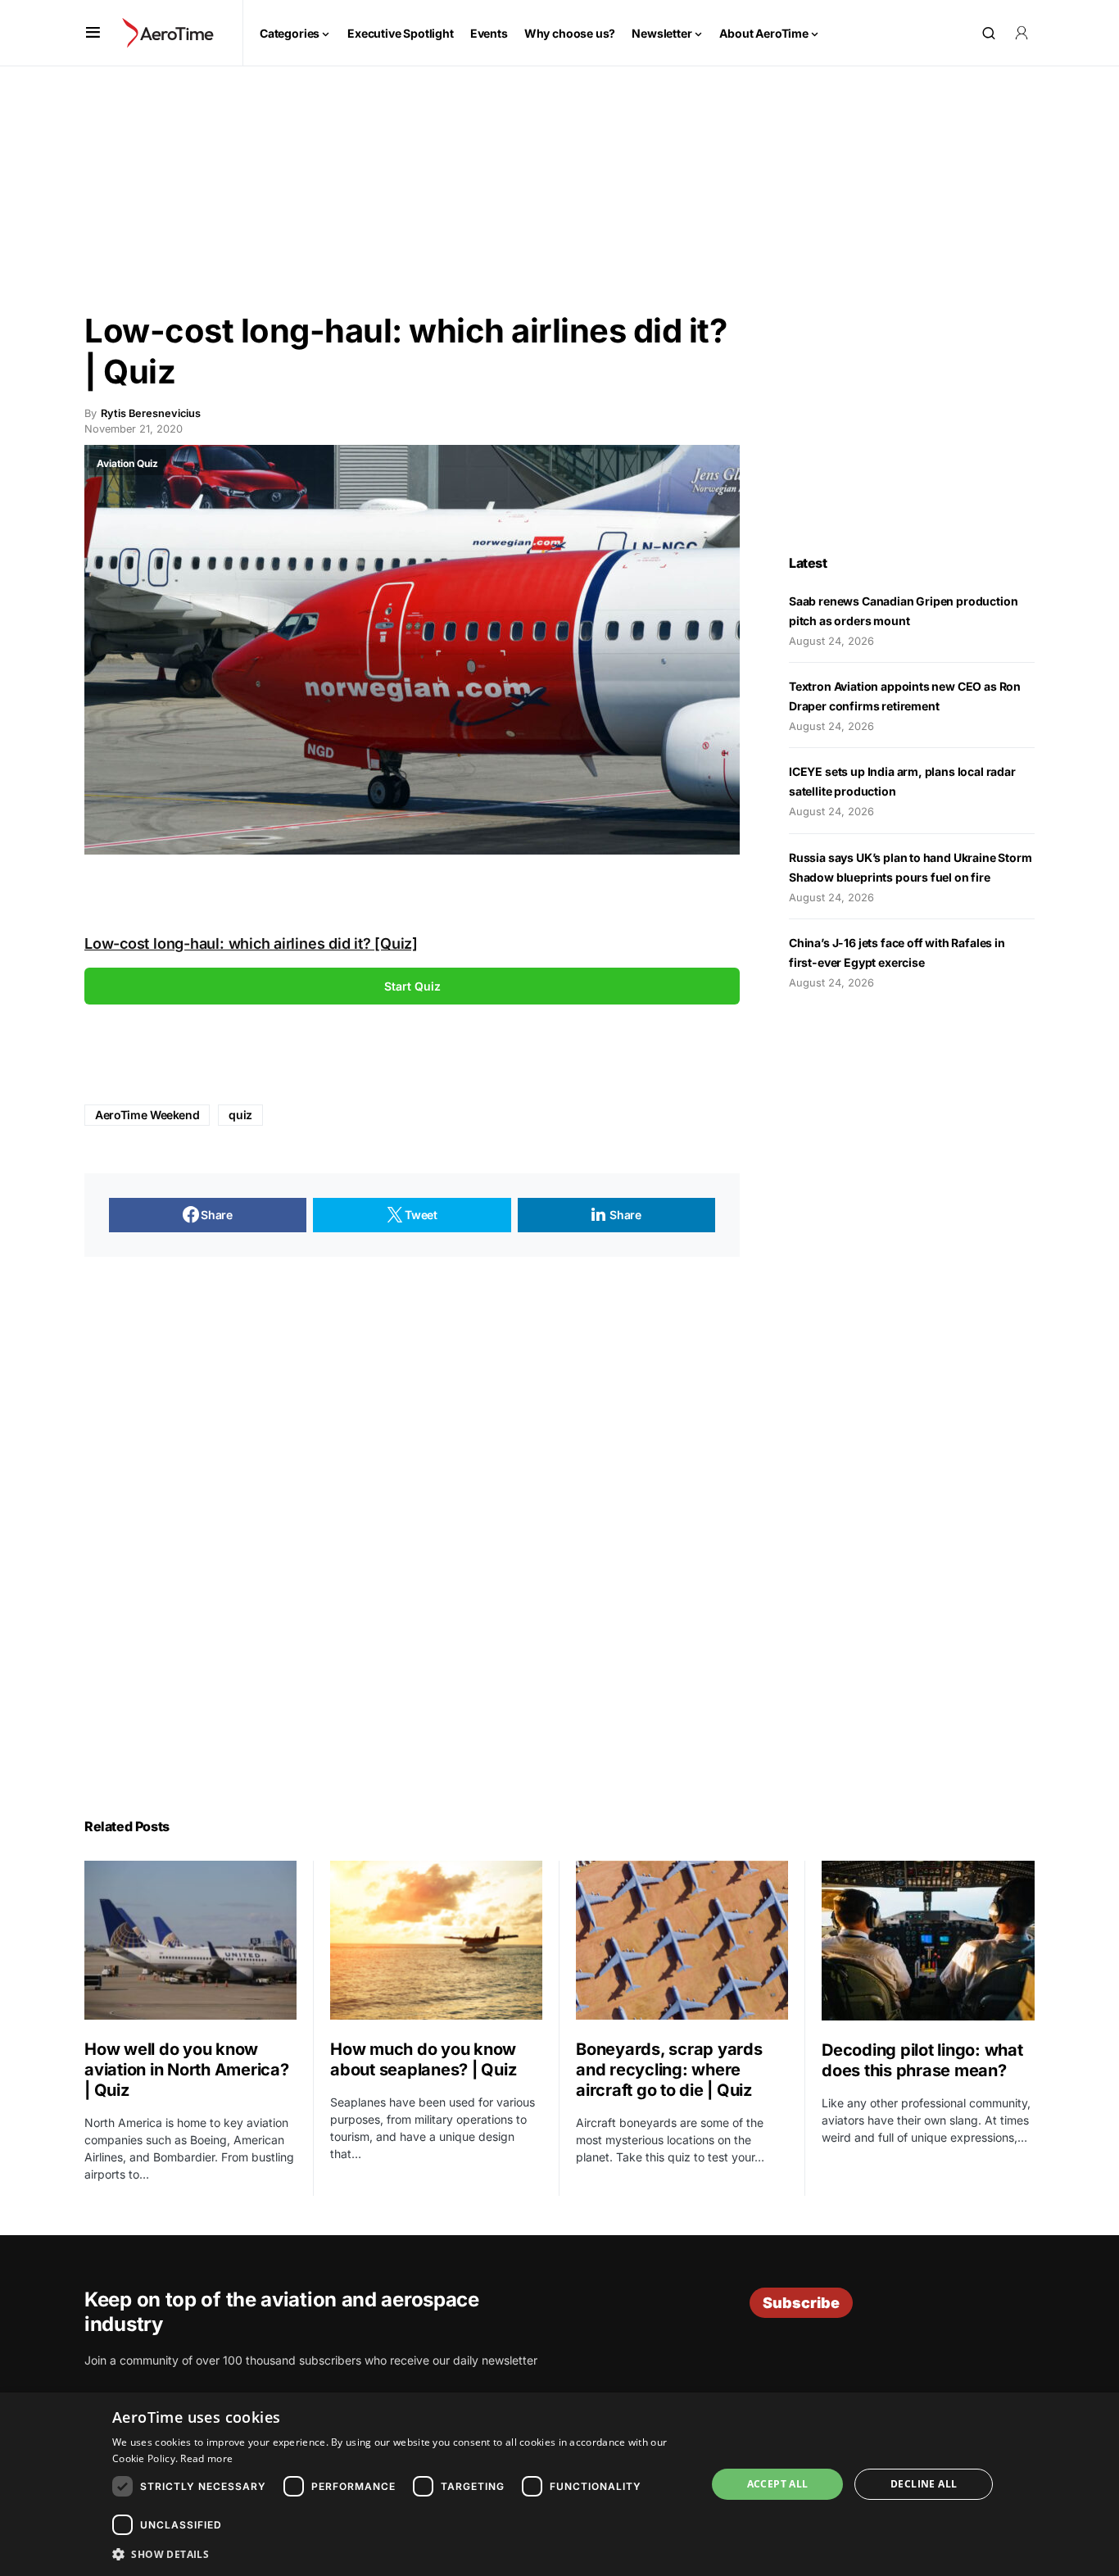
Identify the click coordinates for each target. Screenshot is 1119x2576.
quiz (240, 1115)
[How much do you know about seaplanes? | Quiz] (436, 1940)
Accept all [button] (778, 2484)
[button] (93, 33)
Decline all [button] (924, 2484)
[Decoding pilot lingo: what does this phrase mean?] (928, 1941)
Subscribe (801, 2303)
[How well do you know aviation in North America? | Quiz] (190, 1940)
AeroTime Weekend (147, 1115)
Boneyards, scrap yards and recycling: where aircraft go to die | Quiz (669, 2070)
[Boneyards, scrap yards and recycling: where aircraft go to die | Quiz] (682, 1940)
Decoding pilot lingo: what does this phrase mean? (922, 2060)
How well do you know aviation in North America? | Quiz (187, 2070)
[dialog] (559, 2484)
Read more (206, 2458)
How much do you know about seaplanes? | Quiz (423, 2059)
